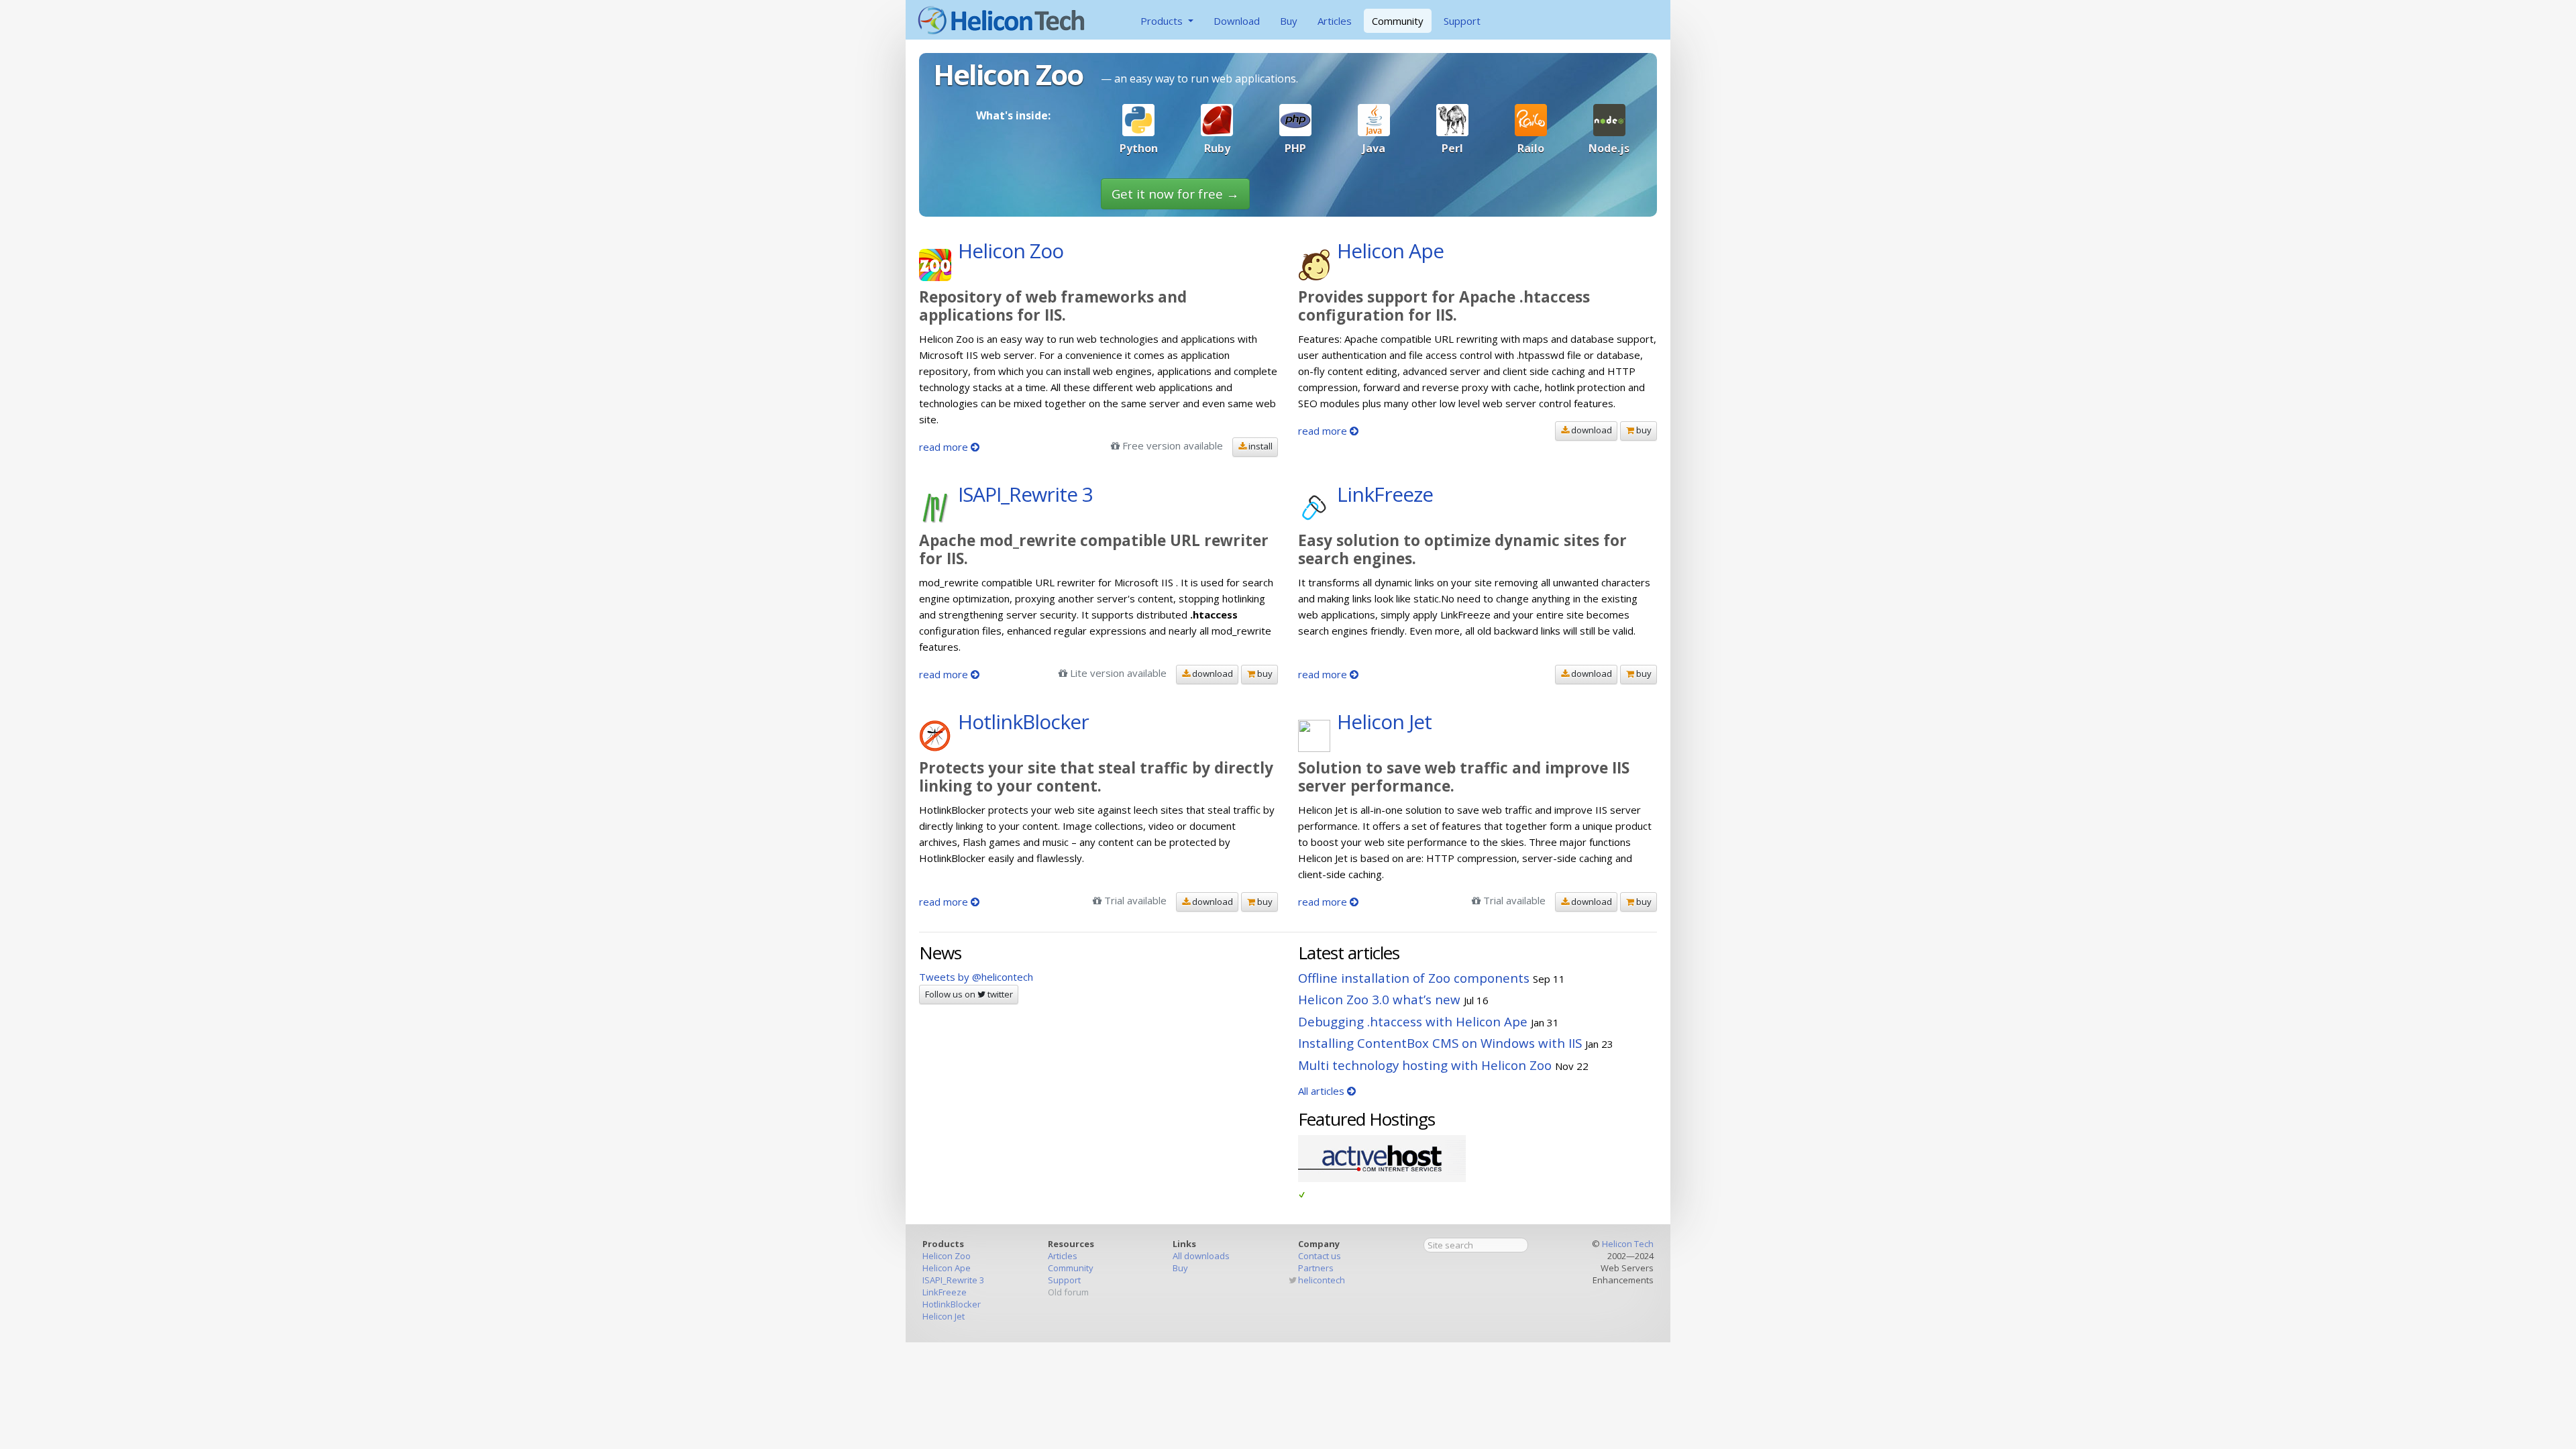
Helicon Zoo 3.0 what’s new (1379, 999)
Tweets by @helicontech (976, 977)
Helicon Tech (1628, 1244)
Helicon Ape (947, 1268)
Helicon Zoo (947, 1256)
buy (1643, 430)
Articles (1335, 21)
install (1259, 446)
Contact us (1320, 1256)
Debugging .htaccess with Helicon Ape (1413, 1021)
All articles (1323, 1091)
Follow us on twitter (969, 994)
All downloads (1201, 1256)
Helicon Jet (944, 1316)
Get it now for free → (1175, 194)
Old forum (1068, 1292)
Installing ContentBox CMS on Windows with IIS (1440, 1043)
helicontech (1322, 1280)
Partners (1316, 1268)
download (1591, 430)
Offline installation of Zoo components (1414, 978)
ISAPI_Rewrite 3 (953, 1280)
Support (1462, 21)
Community (1398, 21)
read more (945, 447)
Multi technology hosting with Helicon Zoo (1425, 1065)
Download (1237, 21)
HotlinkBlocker (952, 1304)
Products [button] (1163, 21)
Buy (1289, 21)
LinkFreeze (945, 1292)
